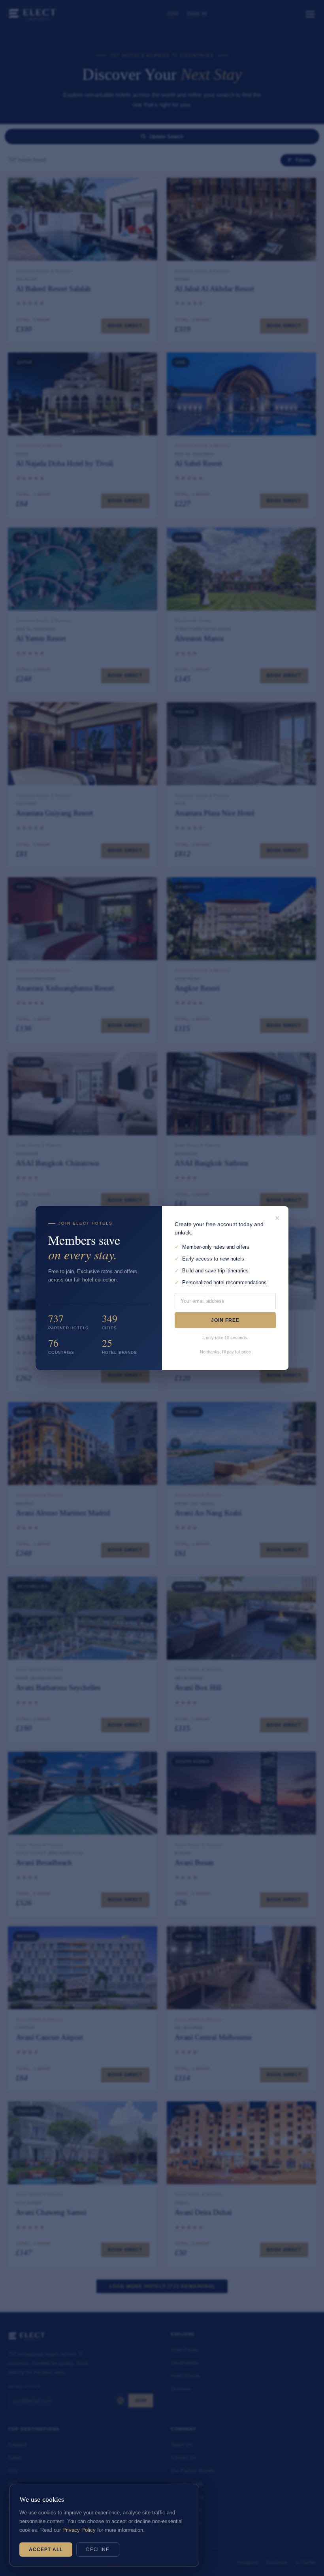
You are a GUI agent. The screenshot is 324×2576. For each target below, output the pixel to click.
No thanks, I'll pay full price (225, 1352)
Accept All (46, 2550)
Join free (225, 1320)
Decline (98, 2550)
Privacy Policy (79, 2530)
